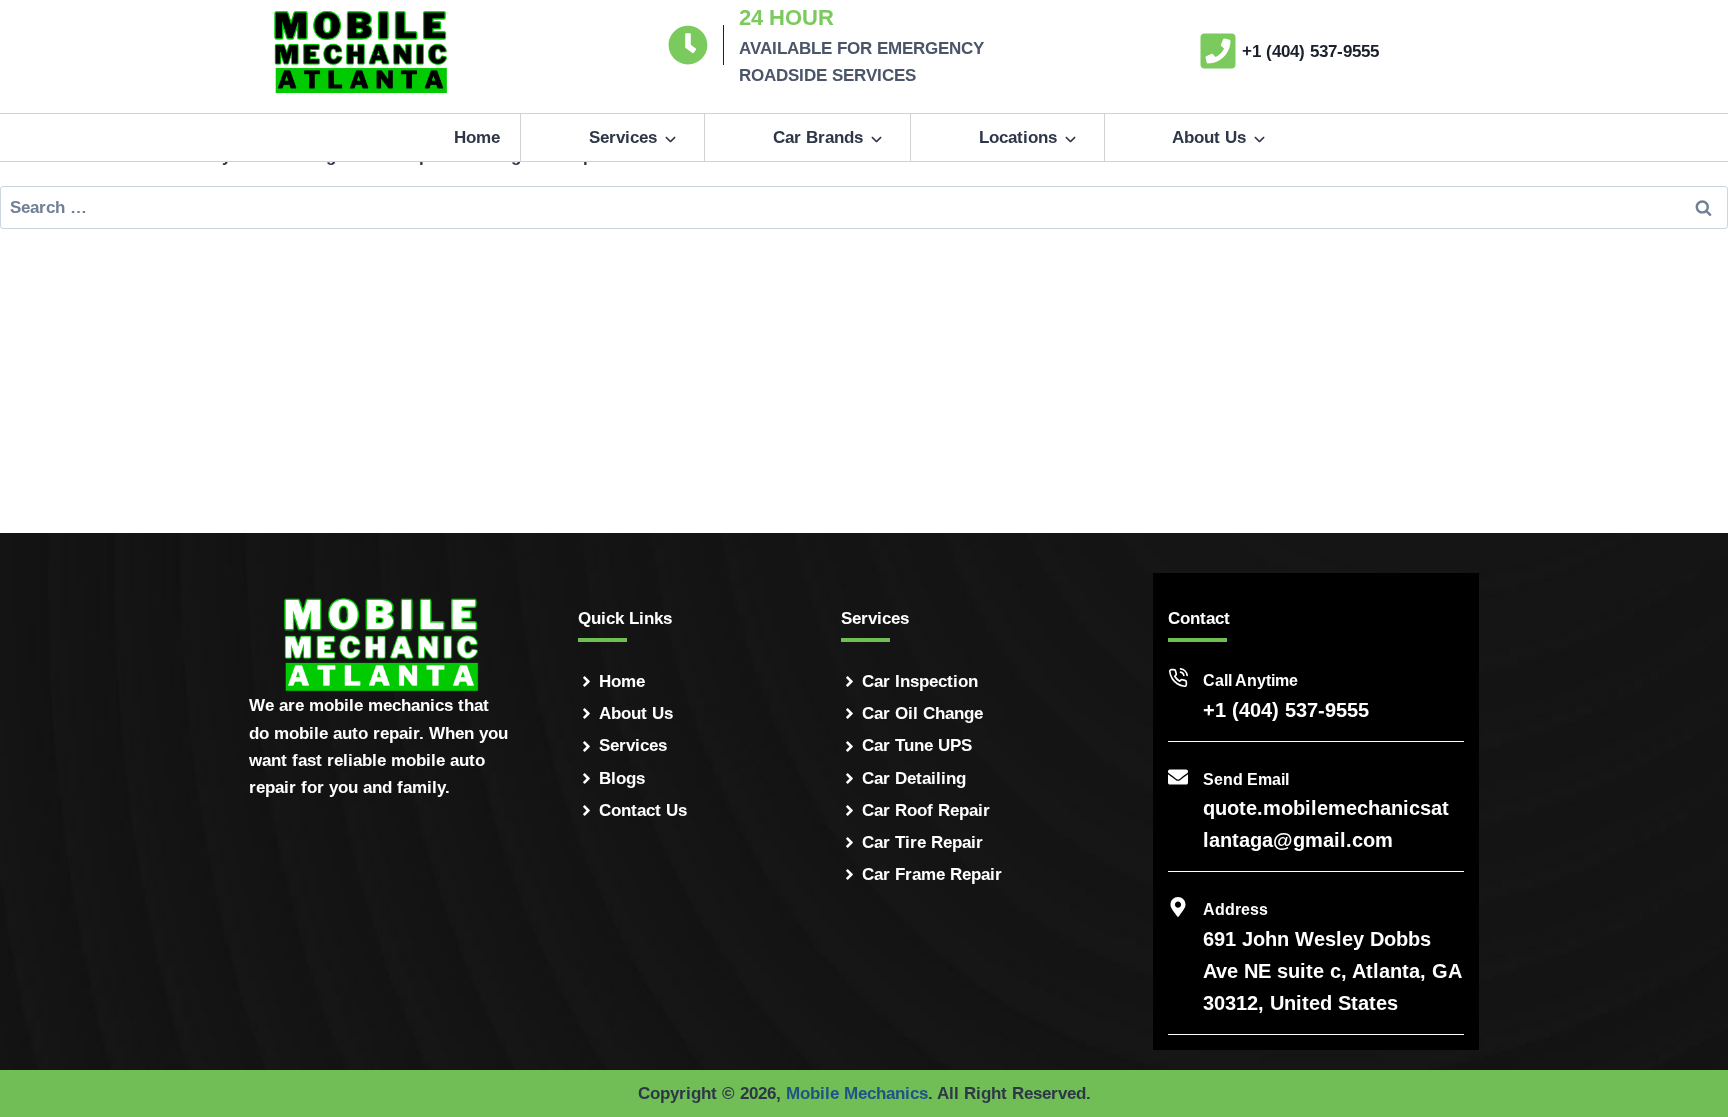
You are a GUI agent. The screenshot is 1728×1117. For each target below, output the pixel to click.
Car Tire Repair (922, 842)
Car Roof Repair (926, 810)
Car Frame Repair (932, 874)
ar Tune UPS (923, 745)
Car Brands (818, 137)
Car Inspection (920, 681)
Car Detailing (914, 778)
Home (477, 137)
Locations (1018, 137)
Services (623, 137)
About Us (1209, 137)
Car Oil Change (922, 713)
